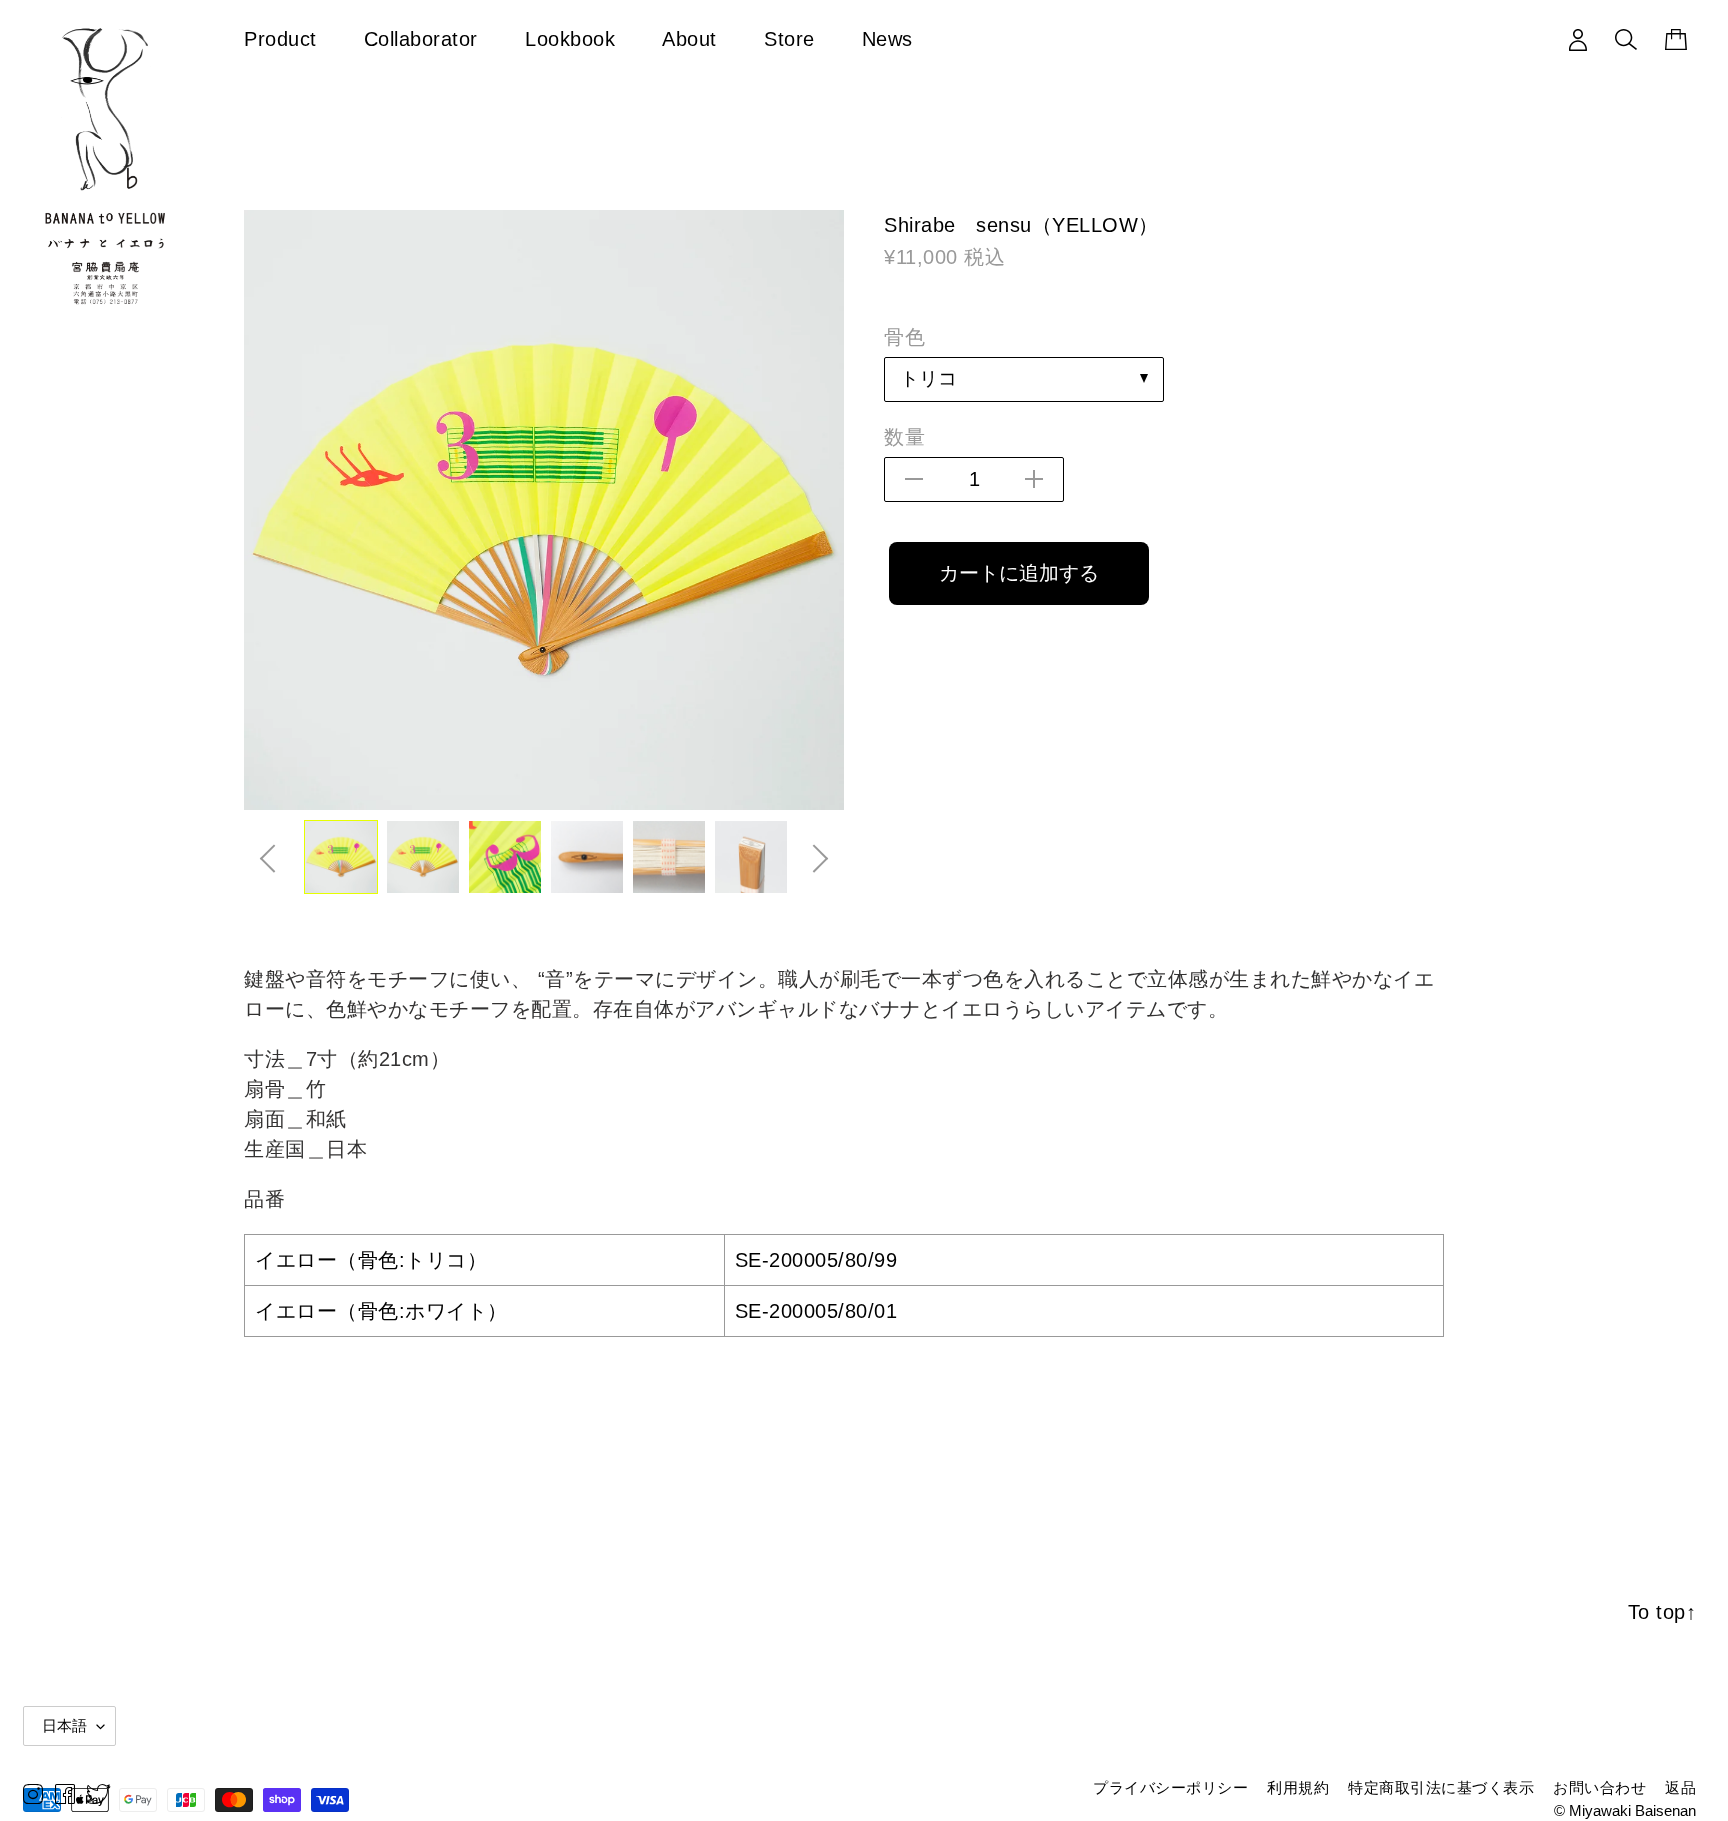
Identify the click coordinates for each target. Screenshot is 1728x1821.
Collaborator (421, 38)
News (887, 38)
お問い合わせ (1599, 1787)
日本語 (64, 1725)
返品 (1680, 1787)
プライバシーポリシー (1170, 1787)
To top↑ (1662, 1612)
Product (280, 38)
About (689, 38)
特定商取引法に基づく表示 (1441, 1787)
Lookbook (570, 38)
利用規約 (1298, 1787)
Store (789, 38)
